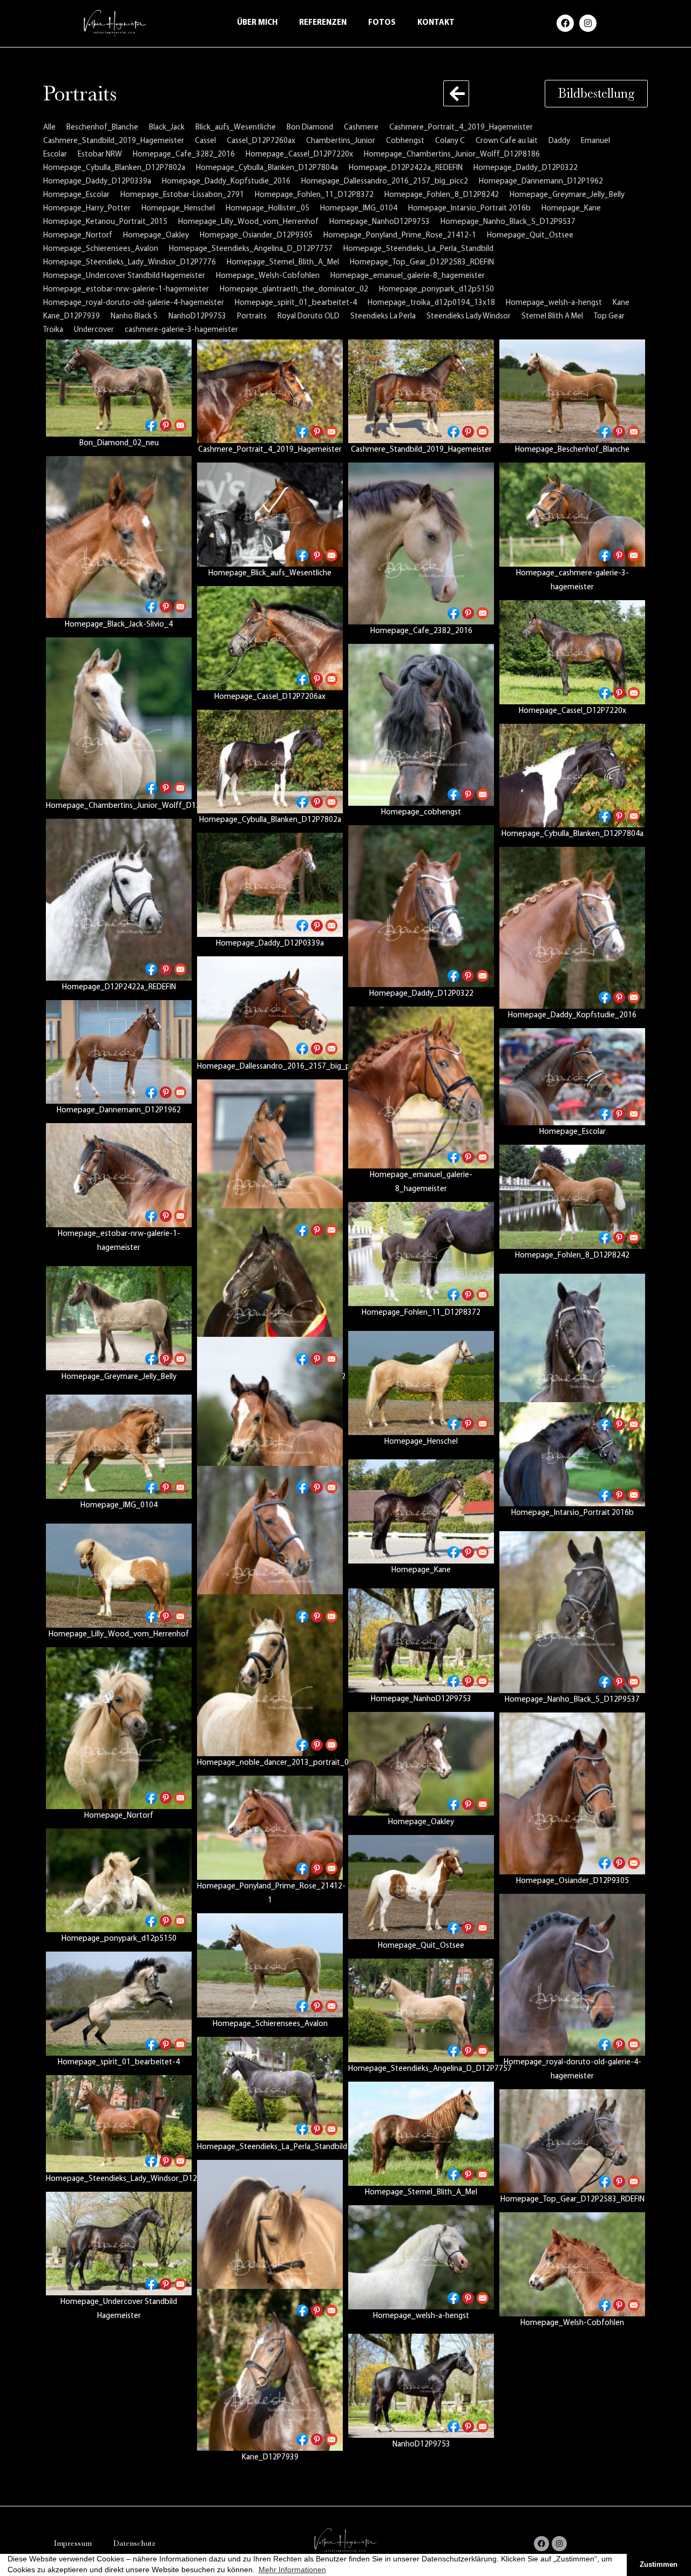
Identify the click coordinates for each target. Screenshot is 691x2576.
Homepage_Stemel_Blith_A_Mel (283, 263)
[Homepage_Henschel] (421, 1383)
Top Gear (609, 317)
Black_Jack (167, 128)
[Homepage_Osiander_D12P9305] (572, 1793)
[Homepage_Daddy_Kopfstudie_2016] (572, 928)
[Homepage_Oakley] (421, 1764)
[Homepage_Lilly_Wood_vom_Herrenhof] (119, 1576)
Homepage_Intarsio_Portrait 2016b (469, 209)
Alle (49, 128)
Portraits (252, 317)
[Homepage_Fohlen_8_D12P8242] (572, 1197)
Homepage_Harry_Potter (87, 209)
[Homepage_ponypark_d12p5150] (119, 1881)
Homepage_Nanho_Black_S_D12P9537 (508, 222)
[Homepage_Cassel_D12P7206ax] (270, 638)
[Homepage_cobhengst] (421, 725)
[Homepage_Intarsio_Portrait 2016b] (572, 1454)
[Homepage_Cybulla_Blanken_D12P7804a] (572, 776)
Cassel (205, 141)
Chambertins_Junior (341, 141)
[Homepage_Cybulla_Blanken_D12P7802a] (270, 762)
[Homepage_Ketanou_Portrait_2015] (270, 1547)
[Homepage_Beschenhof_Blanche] (572, 392)
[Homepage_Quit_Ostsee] (421, 1887)
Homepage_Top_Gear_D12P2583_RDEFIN (422, 263)
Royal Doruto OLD (309, 317)
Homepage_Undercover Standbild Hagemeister (124, 276)
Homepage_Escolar (76, 195)
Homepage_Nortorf (78, 236)
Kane (621, 303)
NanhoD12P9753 (197, 317)
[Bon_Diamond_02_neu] (119, 388)
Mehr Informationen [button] (292, 2570)
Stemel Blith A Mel (552, 317)
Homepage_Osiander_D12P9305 (256, 236)
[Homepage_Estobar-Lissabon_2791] (270, 1160)
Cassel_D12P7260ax (261, 141)
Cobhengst (405, 141)
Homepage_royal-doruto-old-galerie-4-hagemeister (134, 303)
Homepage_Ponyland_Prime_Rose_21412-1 (400, 236)
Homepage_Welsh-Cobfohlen (268, 276)
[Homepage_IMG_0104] (119, 1447)
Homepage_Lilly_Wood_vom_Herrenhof (248, 222)
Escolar (55, 155)
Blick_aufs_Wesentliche (236, 128)
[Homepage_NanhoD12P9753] (421, 1640)
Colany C (450, 141)
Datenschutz (134, 2543)
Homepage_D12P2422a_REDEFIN (406, 168)
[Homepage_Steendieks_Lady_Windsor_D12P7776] (119, 2124)
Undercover (94, 330)
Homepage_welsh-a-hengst (554, 303)
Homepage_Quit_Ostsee (530, 236)
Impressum (73, 2543)
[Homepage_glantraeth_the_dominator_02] (270, 1289)
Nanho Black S (134, 317)
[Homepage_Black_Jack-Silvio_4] (119, 537)
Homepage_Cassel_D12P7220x (299, 155)
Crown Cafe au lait (507, 141)
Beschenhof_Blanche (102, 128)
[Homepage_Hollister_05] (270, 1418)
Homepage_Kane (571, 209)
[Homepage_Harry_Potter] (572, 1355)
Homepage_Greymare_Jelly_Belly (567, 195)
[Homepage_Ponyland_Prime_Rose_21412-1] (270, 1828)
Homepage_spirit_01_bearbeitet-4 (296, 303)
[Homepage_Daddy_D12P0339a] (270, 885)
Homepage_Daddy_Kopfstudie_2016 (226, 182)
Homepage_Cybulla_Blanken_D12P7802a (114, 168)
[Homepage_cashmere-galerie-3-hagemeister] (572, 515)
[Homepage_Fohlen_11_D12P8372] (421, 1254)
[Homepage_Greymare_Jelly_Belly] (119, 1318)
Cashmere (361, 128)
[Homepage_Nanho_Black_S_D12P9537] (572, 1612)
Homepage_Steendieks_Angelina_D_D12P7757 (251, 249)
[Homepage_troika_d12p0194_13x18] (270, 2241)
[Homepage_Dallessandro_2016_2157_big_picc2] (270, 1008)
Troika (53, 330)
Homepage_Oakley (156, 236)
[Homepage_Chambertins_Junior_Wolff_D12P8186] (119, 718)
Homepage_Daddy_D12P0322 (526, 168)
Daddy (559, 141)
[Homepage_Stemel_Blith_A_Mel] (421, 2134)
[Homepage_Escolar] (572, 1077)
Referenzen (323, 23)
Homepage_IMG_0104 (359, 209)
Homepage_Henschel (178, 209)
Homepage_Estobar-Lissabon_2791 (182, 195)
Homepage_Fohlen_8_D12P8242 (442, 195)
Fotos (382, 23)
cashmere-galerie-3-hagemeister (181, 330)
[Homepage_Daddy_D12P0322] (421, 906)
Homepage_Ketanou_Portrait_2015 (105, 222)
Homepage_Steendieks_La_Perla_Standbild (418, 249)
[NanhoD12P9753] (421, 2386)
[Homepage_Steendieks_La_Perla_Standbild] (270, 2089)
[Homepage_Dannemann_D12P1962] (119, 1052)
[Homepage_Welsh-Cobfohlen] (572, 2264)
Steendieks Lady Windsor (469, 317)
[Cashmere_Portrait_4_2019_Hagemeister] (270, 392)
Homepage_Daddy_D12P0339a (97, 182)
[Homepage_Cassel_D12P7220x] (572, 652)
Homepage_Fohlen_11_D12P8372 (314, 195)
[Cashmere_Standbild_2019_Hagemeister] (421, 392)
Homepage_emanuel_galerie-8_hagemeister (408, 276)
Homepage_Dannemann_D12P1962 (541, 182)
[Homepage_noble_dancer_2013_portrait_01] (270, 1675)
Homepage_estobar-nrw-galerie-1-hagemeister (126, 290)
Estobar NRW (100, 155)
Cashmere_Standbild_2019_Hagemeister (114, 141)
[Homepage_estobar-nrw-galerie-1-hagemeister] (119, 1175)
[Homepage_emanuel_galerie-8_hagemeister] (421, 1088)
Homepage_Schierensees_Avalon (101, 249)
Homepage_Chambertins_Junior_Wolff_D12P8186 (452, 155)
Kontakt (436, 23)
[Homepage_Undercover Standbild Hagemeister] (119, 2244)
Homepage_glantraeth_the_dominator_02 (294, 290)
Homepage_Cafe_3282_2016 (184, 155)
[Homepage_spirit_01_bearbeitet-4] (119, 2004)
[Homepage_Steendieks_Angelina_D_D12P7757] (421, 2011)
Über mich (257, 23)
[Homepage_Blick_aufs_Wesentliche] (270, 515)
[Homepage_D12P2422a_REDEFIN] (119, 900)
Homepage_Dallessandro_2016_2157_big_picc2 (385, 182)
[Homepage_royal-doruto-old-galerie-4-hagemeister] (572, 1975)
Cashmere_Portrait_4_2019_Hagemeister (461, 128)
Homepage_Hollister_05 (267, 209)
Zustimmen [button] (659, 2565)
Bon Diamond (310, 128)
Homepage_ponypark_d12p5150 (436, 290)
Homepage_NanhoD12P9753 (380, 222)
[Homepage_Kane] (421, 1511)
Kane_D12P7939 (72, 317)
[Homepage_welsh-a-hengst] (421, 2257)
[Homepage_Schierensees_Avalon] (270, 1965)
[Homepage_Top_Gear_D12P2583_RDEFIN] (572, 2141)
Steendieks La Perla (383, 317)
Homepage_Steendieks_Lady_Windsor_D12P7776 (130, 263)
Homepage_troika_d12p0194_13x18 (431, 303)
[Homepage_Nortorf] (119, 1728)
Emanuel (595, 141)
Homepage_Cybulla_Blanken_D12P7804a (267, 168)
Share (151, 425)
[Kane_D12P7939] (270, 2370)
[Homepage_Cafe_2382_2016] (421, 543)
